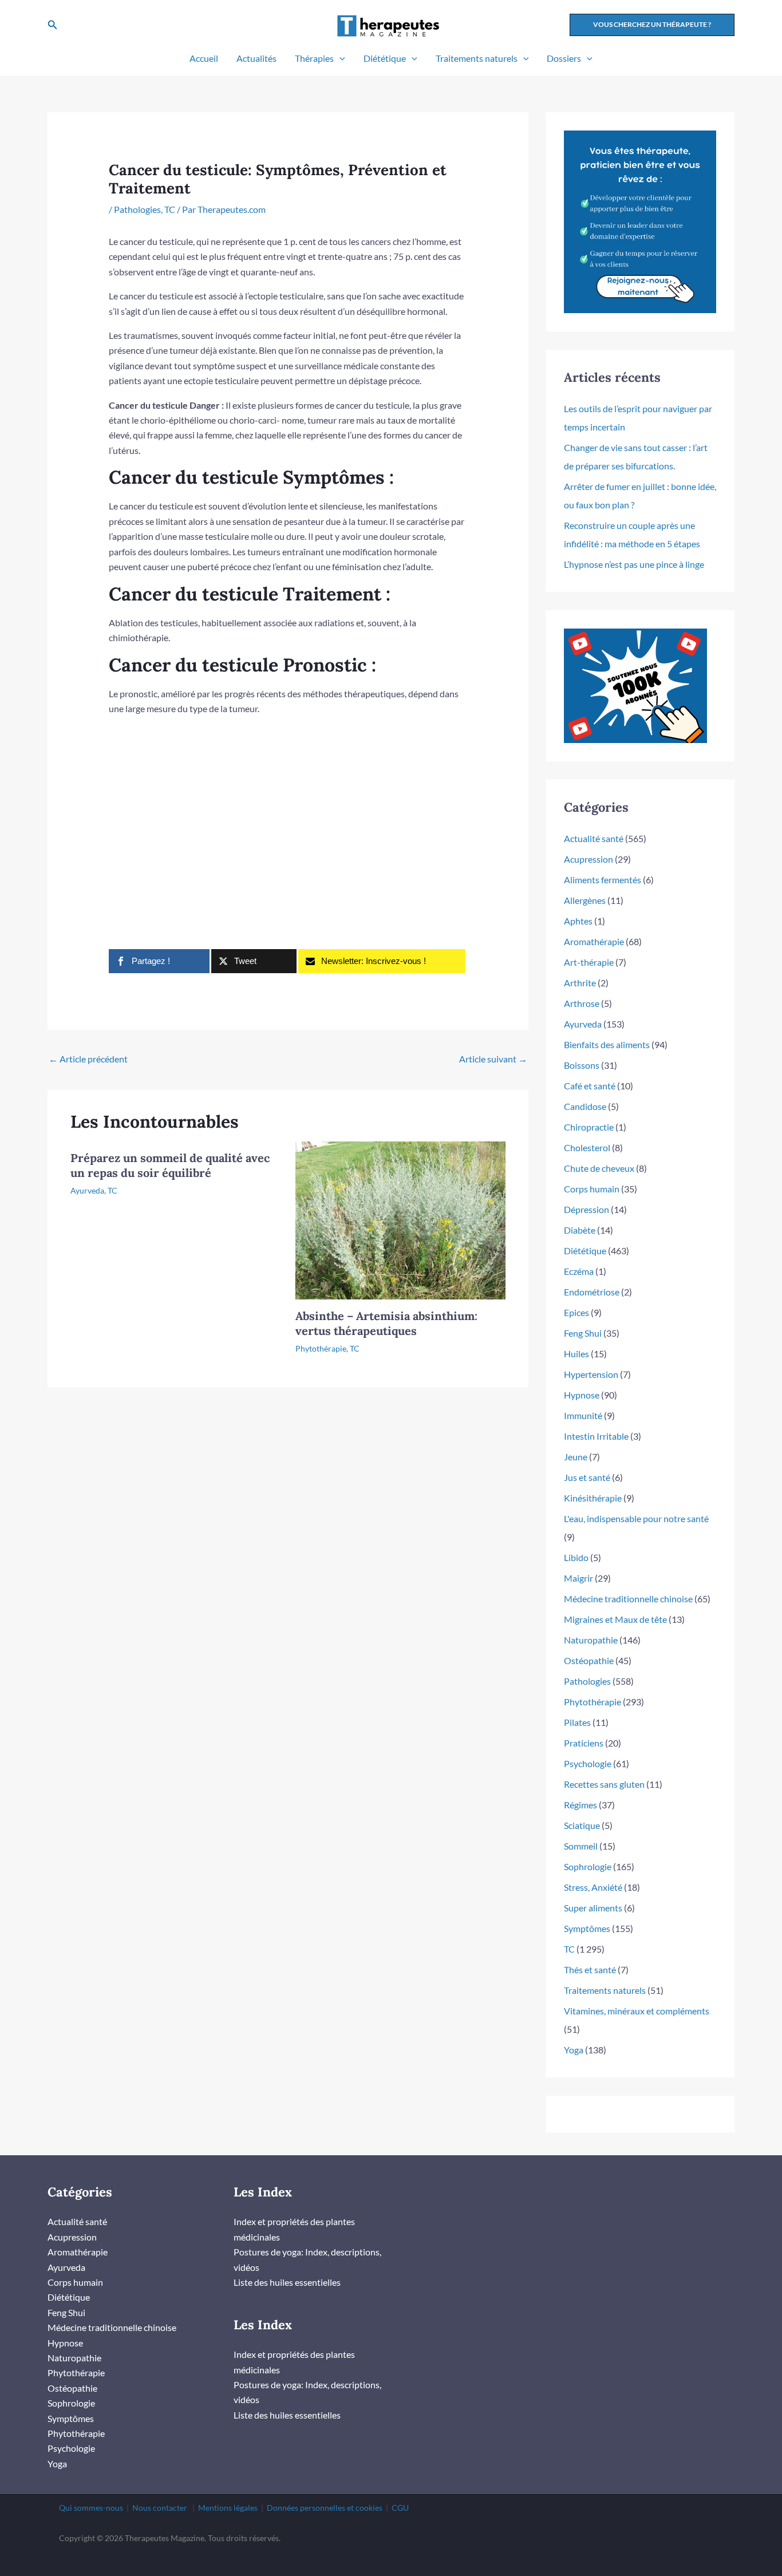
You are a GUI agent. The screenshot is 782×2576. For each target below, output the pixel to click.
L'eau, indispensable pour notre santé (636, 1518)
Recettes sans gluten (604, 1784)
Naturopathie (591, 1640)
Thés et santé (590, 1969)
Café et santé (590, 1086)
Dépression (586, 1209)
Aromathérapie (594, 941)
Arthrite (580, 983)
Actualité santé (594, 838)
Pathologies (137, 209)
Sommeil (581, 1846)
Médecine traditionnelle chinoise (628, 1599)
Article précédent (88, 1059)
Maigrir (578, 1578)
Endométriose (592, 1292)
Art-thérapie (589, 962)
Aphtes (578, 921)
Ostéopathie (589, 1660)
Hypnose (582, 1395)
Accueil (204, 58)
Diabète (580, 1230)
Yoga (574, 2050)
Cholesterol (587, 1147)
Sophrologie (588, 1866)
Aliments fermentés (603, 880)
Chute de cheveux (599, 1168)
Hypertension (591, 1374)
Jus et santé (587, 1477)
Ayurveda (87, 1190)
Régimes (580, 1805)
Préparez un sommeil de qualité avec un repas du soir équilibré (170, 1165)
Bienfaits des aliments (607, 1044)
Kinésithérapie (593, 1498)
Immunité (583, 1415)
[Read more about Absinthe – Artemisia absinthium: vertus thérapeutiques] (401, 1219)
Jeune (576, 1457)
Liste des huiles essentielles (287, 2282)
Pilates (577, 1722)
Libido (576, 1557)
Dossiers (564, 58)
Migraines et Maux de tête (615, 1619)
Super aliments (593, 1908)
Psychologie (588, 1763)
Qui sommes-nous (91, 2508)
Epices (576, 1312)
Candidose (585, 1106)
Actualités (256, 58)
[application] (339, 58)
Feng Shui (583, 1333)
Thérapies (314, 58)
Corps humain (592, 1189)
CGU (400, 2508)
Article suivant (493, 1059)
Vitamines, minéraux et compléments (637, 2011)
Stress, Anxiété (593, 1887)
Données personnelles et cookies (325, 2508)
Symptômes (587, 1928)
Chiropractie (589, 1127)
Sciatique (582, 1825)
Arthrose (582, 1003)
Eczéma (579, 1271)
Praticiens (584, 1743)
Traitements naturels (477, 58)
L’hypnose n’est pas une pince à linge (634, 564)
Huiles (576, 1354)
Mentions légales (228, 2508)
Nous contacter (160, 2508)
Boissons (582, 1065)
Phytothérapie (321, 1348)
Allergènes (585, 900)
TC (170, 209)
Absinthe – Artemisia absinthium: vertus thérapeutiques (386, 1323)
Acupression (589, 859)
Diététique (385, 58)
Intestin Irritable (596, 1436)
